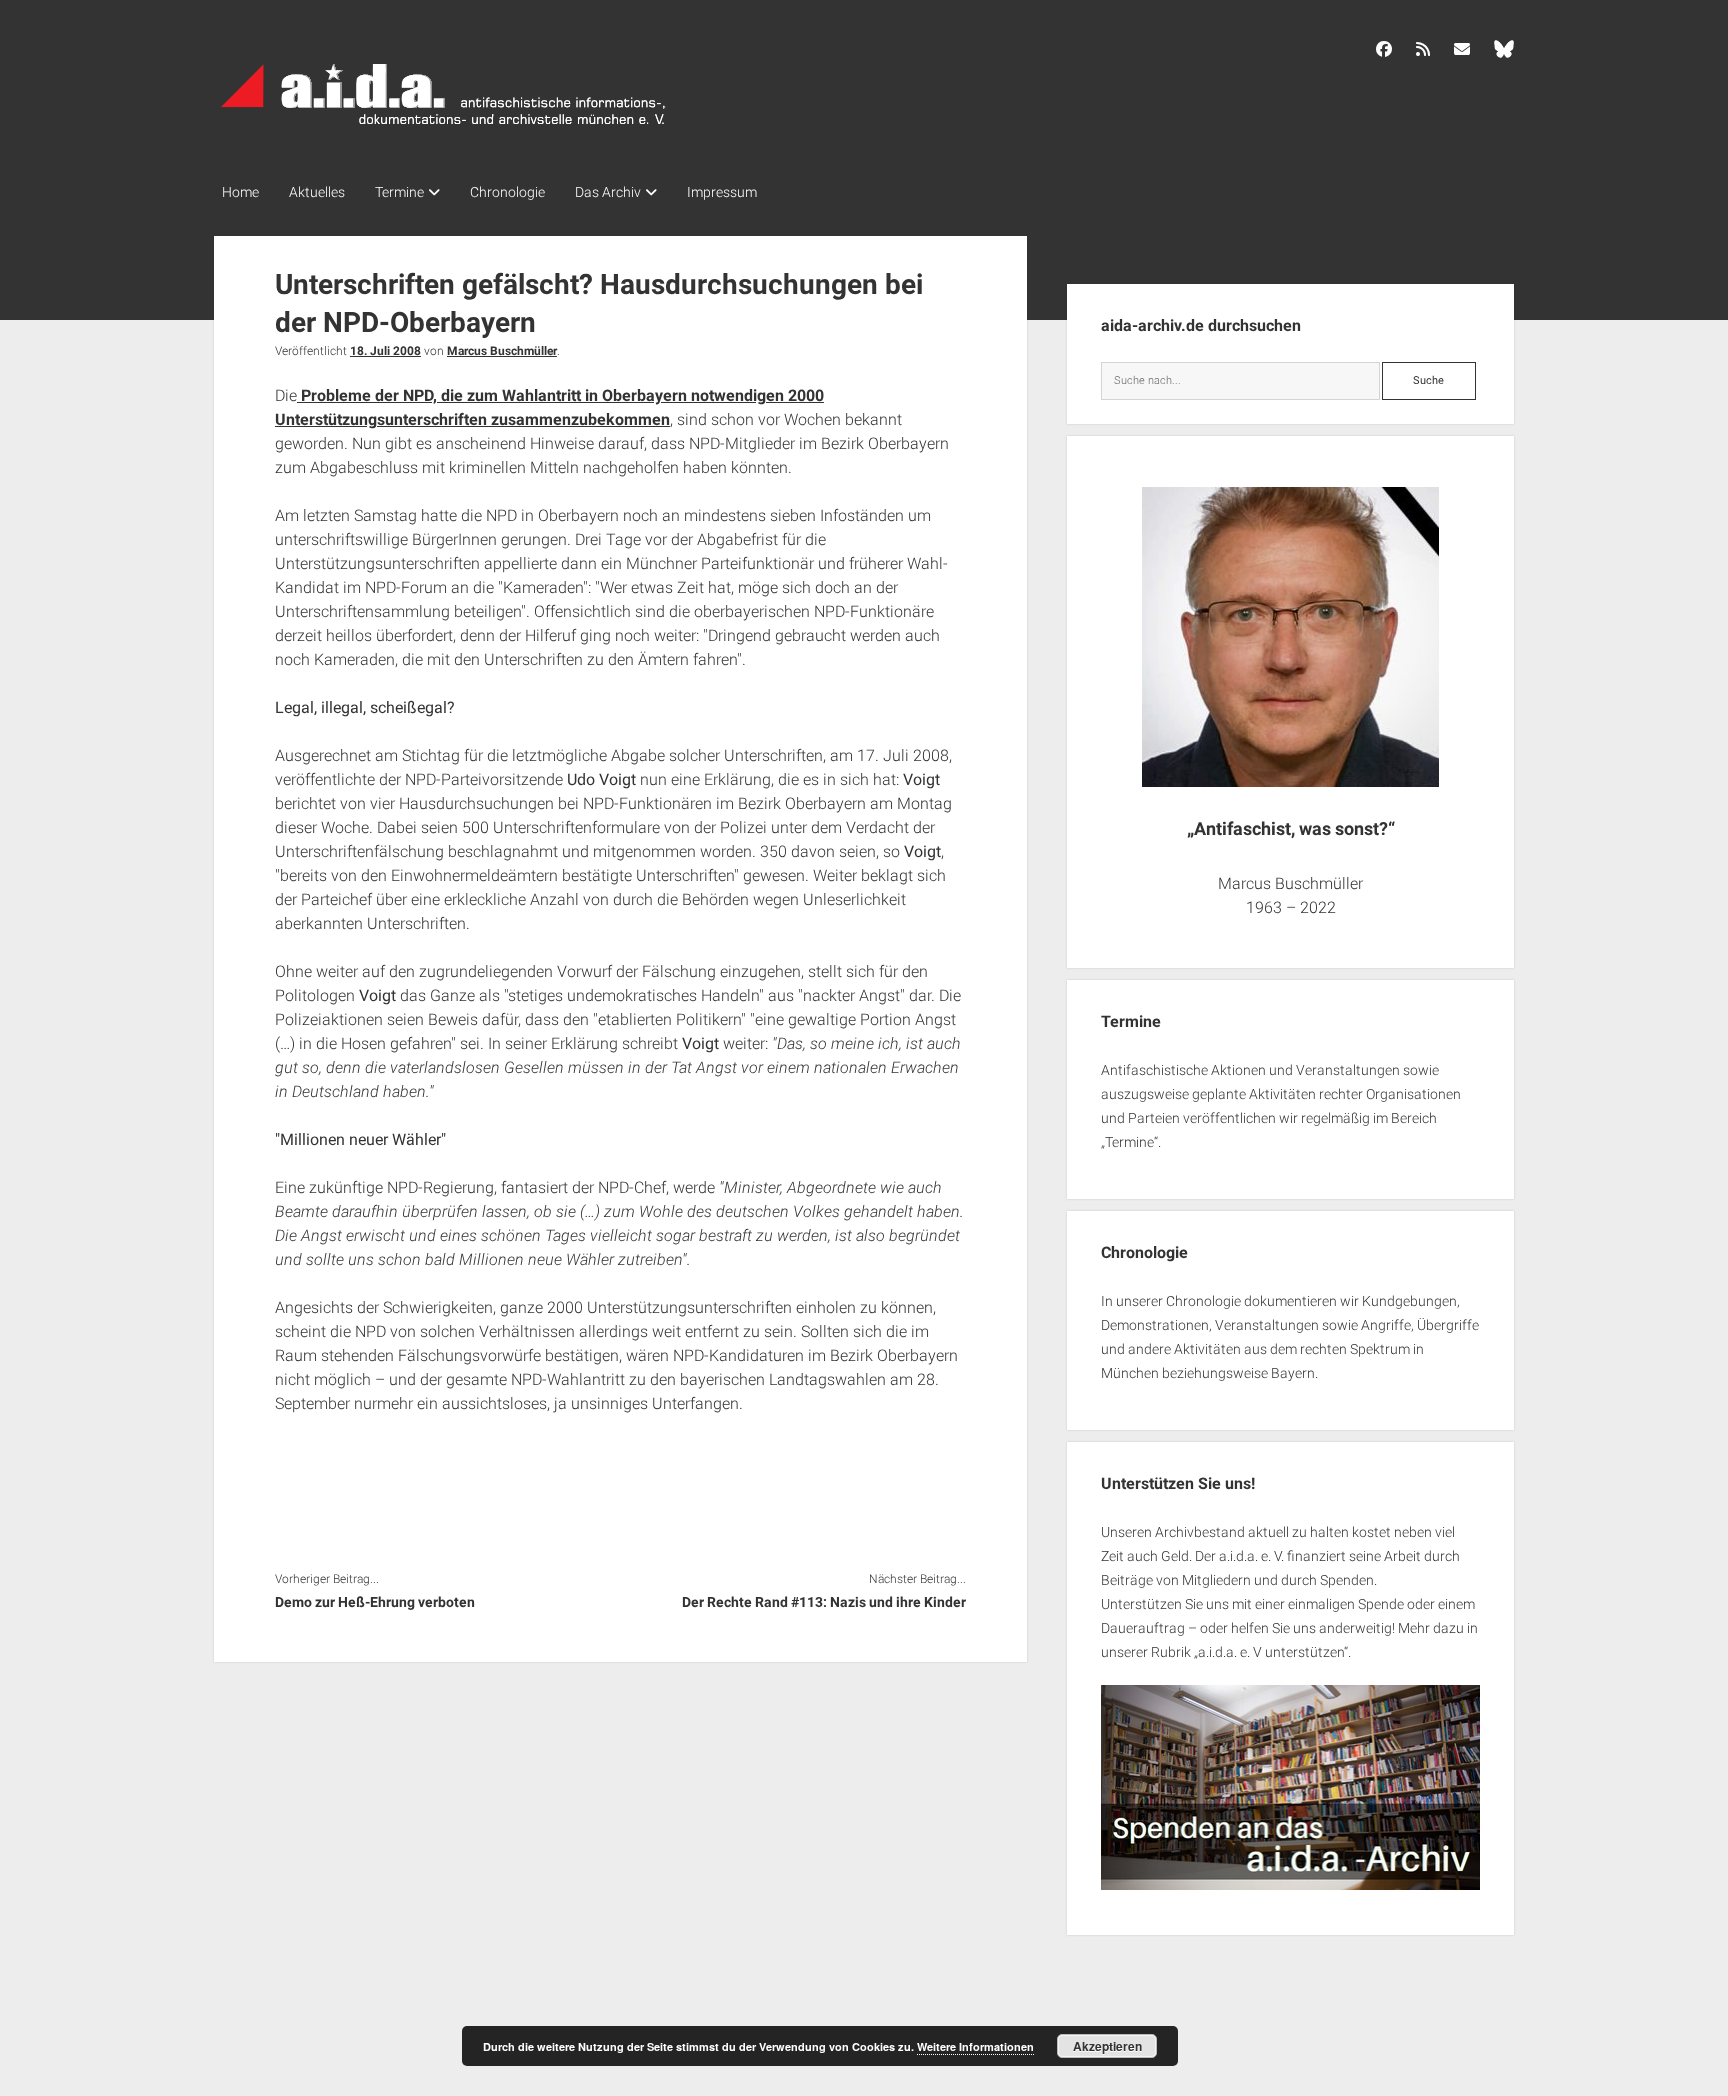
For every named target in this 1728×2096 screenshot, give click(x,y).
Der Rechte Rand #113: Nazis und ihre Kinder (823, 1602)
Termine (399, 192)
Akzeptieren (1107, 2046)
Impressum (722, 192)
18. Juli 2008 (385, 351)
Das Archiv (608, 192)
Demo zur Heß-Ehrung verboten (375, 1602)
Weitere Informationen (975, 2046)
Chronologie (507, 192)
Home (240, 192)
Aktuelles (317, 192)
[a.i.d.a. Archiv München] (444, 129)
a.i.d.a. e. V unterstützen (1271, 1652)
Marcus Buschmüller (502, 351)
